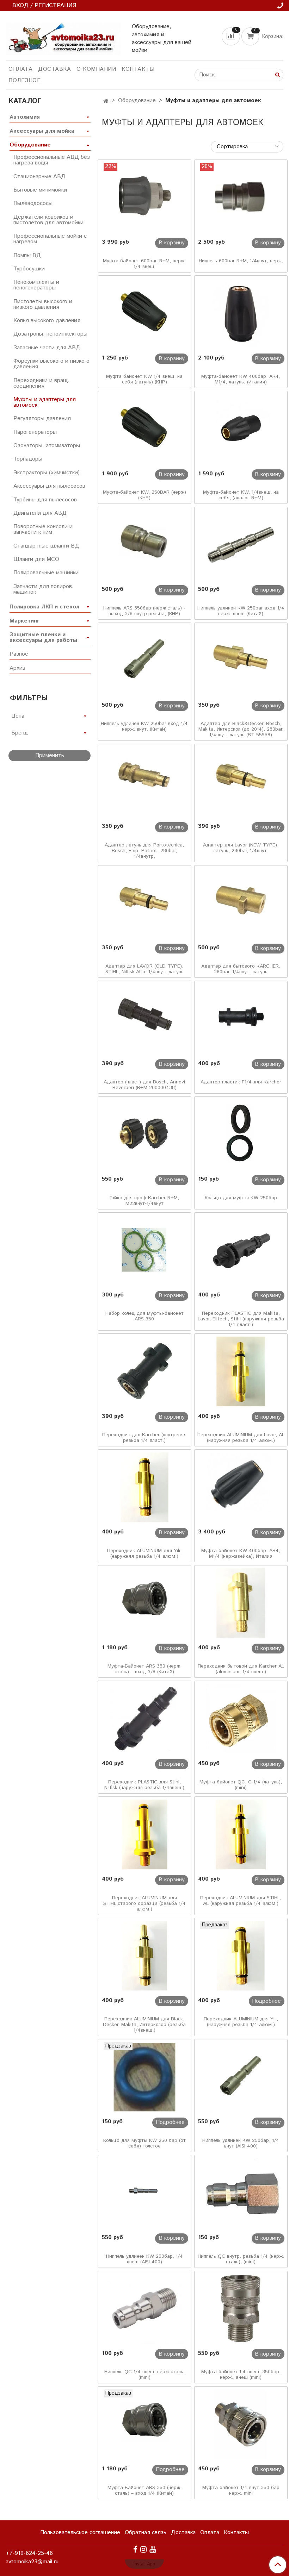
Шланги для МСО (36, 559)
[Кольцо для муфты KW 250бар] (241, 1134)
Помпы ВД (27, 255)
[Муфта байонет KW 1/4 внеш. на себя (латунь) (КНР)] (144, 313)
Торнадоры (28, 459)
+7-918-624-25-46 (29, 2553)
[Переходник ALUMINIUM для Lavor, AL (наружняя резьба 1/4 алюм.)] (241, 1371)
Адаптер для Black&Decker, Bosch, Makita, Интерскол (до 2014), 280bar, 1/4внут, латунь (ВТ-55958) (241, 729)
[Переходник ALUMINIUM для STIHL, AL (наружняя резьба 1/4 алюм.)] (241, 1834)
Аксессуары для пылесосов (49, 486)
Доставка (54, 69)
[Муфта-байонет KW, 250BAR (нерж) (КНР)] (144, 429)
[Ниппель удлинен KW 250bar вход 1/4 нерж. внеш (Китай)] (241, 545)
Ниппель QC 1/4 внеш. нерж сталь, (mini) (144, 2375)
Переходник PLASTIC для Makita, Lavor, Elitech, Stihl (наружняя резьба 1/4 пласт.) (241, 1319)
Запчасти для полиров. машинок (44, 589)
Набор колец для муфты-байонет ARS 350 (144, 1316)
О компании (96, 69)
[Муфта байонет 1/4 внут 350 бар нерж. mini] (241, 2424)
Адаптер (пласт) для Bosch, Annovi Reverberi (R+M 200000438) (144, 1085)
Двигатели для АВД (40, 513)
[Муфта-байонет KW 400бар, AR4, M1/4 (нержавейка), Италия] (241, 1487)
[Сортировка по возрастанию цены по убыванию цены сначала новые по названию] (247, 147)
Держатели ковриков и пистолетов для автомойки (48, 220)
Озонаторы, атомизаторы (47, 446)
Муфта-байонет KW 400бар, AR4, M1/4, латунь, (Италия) (241, 379)
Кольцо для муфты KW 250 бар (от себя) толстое (144, 2143)
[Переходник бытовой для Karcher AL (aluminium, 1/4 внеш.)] (241, 1603)
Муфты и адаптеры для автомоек (45, 402)
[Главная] (106, 101)
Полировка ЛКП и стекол (44, 607)
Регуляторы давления (42, 418)
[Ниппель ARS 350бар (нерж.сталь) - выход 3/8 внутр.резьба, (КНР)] (144, 545)
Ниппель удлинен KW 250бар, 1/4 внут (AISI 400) (241, 2143)
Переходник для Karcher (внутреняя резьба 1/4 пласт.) (144, 1438)
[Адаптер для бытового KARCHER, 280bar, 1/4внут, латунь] (241, 903)
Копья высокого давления (47, 321)
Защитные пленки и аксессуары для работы (43, 637)
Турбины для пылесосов (45, 500)
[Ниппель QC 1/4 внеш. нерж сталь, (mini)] (144, 2309)
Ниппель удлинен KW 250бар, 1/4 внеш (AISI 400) (144, 2259)
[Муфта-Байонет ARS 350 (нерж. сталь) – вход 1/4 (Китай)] (144, 2424)
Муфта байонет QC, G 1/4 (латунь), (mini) (241, 1785)
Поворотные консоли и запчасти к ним (43, 529)
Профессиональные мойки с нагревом (50, 239)
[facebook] (135, 2549)
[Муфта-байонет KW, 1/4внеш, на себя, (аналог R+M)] (241, 429)
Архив (17, 668)
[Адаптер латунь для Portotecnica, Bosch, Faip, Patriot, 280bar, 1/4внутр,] (144, 782)
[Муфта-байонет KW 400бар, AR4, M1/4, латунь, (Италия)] (241, 313)
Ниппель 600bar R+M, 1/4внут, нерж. (241, 261)
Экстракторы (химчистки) (47, 473)
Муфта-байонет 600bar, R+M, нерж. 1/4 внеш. (144, 264)
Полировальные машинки (46, 573)
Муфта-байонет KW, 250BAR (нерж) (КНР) (144, 495)
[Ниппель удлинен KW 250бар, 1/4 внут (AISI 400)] (241, 2077)
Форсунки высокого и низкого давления (51, 364)
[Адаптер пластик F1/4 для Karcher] (241, 1019)
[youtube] (153, 2549)
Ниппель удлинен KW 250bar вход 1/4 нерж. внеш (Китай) (241, 611)
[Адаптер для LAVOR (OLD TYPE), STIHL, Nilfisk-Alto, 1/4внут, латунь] (144, 903)
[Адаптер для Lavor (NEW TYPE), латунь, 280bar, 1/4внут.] (241, 782)
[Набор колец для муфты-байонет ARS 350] (144, 1250)
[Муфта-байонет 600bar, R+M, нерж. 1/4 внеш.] (144, 198)
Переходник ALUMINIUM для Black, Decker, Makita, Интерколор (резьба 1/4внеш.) (144, 2025)
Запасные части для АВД (47, 348)
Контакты (138, 69)
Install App (144, 2564)
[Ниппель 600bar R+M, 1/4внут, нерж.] (241, 198)
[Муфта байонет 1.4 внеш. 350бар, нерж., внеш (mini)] (241, 2309)
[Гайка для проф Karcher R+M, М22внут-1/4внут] (144, 1134)
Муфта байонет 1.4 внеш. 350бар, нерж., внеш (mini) (241, 2375)
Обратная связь (146, 2533)
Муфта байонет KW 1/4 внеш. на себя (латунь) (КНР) (144, 379)
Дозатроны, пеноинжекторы (50, 334)
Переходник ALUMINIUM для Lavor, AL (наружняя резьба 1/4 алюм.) (241, 1438)
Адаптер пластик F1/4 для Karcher (241, 1082)
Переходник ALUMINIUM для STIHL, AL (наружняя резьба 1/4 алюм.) (241, 1901)
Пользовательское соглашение (80, 2533)
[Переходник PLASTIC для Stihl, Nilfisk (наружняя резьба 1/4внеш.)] (144, 1719)
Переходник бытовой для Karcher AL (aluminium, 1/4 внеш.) (241, 1669)
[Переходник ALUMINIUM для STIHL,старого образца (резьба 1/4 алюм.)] (144, 1834)
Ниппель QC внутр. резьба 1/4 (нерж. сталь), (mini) (241, 2259)
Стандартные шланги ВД (46, 546)
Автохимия (25, 117)
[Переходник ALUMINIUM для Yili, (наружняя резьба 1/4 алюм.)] (144, 1487)
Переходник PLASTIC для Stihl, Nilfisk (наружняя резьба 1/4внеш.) (144, 1785)
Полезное (24, 80)
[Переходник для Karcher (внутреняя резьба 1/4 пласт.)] (144, 1371)
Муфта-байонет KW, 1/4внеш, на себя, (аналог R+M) (241, 495)
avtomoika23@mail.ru (32, 2562)
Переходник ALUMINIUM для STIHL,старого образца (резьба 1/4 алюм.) (144, 1903)
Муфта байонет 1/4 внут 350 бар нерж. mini (241, 2490)
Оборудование (137, 101)
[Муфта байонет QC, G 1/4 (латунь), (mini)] (241, 1719)
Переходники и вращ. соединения (42, 383)
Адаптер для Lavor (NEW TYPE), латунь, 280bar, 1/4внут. (241, 848)
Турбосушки (29, 269)
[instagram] (143, 2549)
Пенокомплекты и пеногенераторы (36, 285)
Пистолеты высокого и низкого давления (43, 304)
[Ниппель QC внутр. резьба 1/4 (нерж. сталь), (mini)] (241, 2193)
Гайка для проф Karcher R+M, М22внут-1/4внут (144, 1201)
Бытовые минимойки (40, 190)
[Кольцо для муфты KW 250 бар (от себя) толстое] (144, 2077)
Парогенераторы (35, 432)
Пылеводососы (33, 203)
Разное (19, 654)
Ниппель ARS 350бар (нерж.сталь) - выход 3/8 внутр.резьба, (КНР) (144, 611)
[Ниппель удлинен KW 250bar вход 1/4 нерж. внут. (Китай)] (144, 661)
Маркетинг (24, 621)
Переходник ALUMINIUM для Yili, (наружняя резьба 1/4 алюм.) (144, 1553)
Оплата (20, 69)
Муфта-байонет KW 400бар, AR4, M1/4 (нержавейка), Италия (241, 1553)
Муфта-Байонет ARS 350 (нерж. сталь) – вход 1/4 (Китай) (144, 2490)
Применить (50, 755)
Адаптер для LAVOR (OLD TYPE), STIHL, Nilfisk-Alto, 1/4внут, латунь (144, 969)
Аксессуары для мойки (42, 131)
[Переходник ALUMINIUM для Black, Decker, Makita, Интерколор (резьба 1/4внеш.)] (144, 1956)
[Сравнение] (232, 36)
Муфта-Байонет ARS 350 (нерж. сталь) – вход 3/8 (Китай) (144, 1669)
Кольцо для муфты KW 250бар (241, 1198)
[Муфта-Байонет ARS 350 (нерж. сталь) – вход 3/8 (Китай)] (144, 1603)
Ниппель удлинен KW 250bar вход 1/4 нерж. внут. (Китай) (144, 726)
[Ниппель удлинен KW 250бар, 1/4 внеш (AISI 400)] (144, 2193)
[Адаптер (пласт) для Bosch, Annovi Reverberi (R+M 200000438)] (144, 1019)
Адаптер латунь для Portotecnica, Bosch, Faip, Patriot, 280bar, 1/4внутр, (144, 851)
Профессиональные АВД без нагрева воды (52, 160)
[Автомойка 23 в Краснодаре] (63, 37)
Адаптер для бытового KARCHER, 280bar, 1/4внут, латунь (241, 969)
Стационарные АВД (39, 177)
